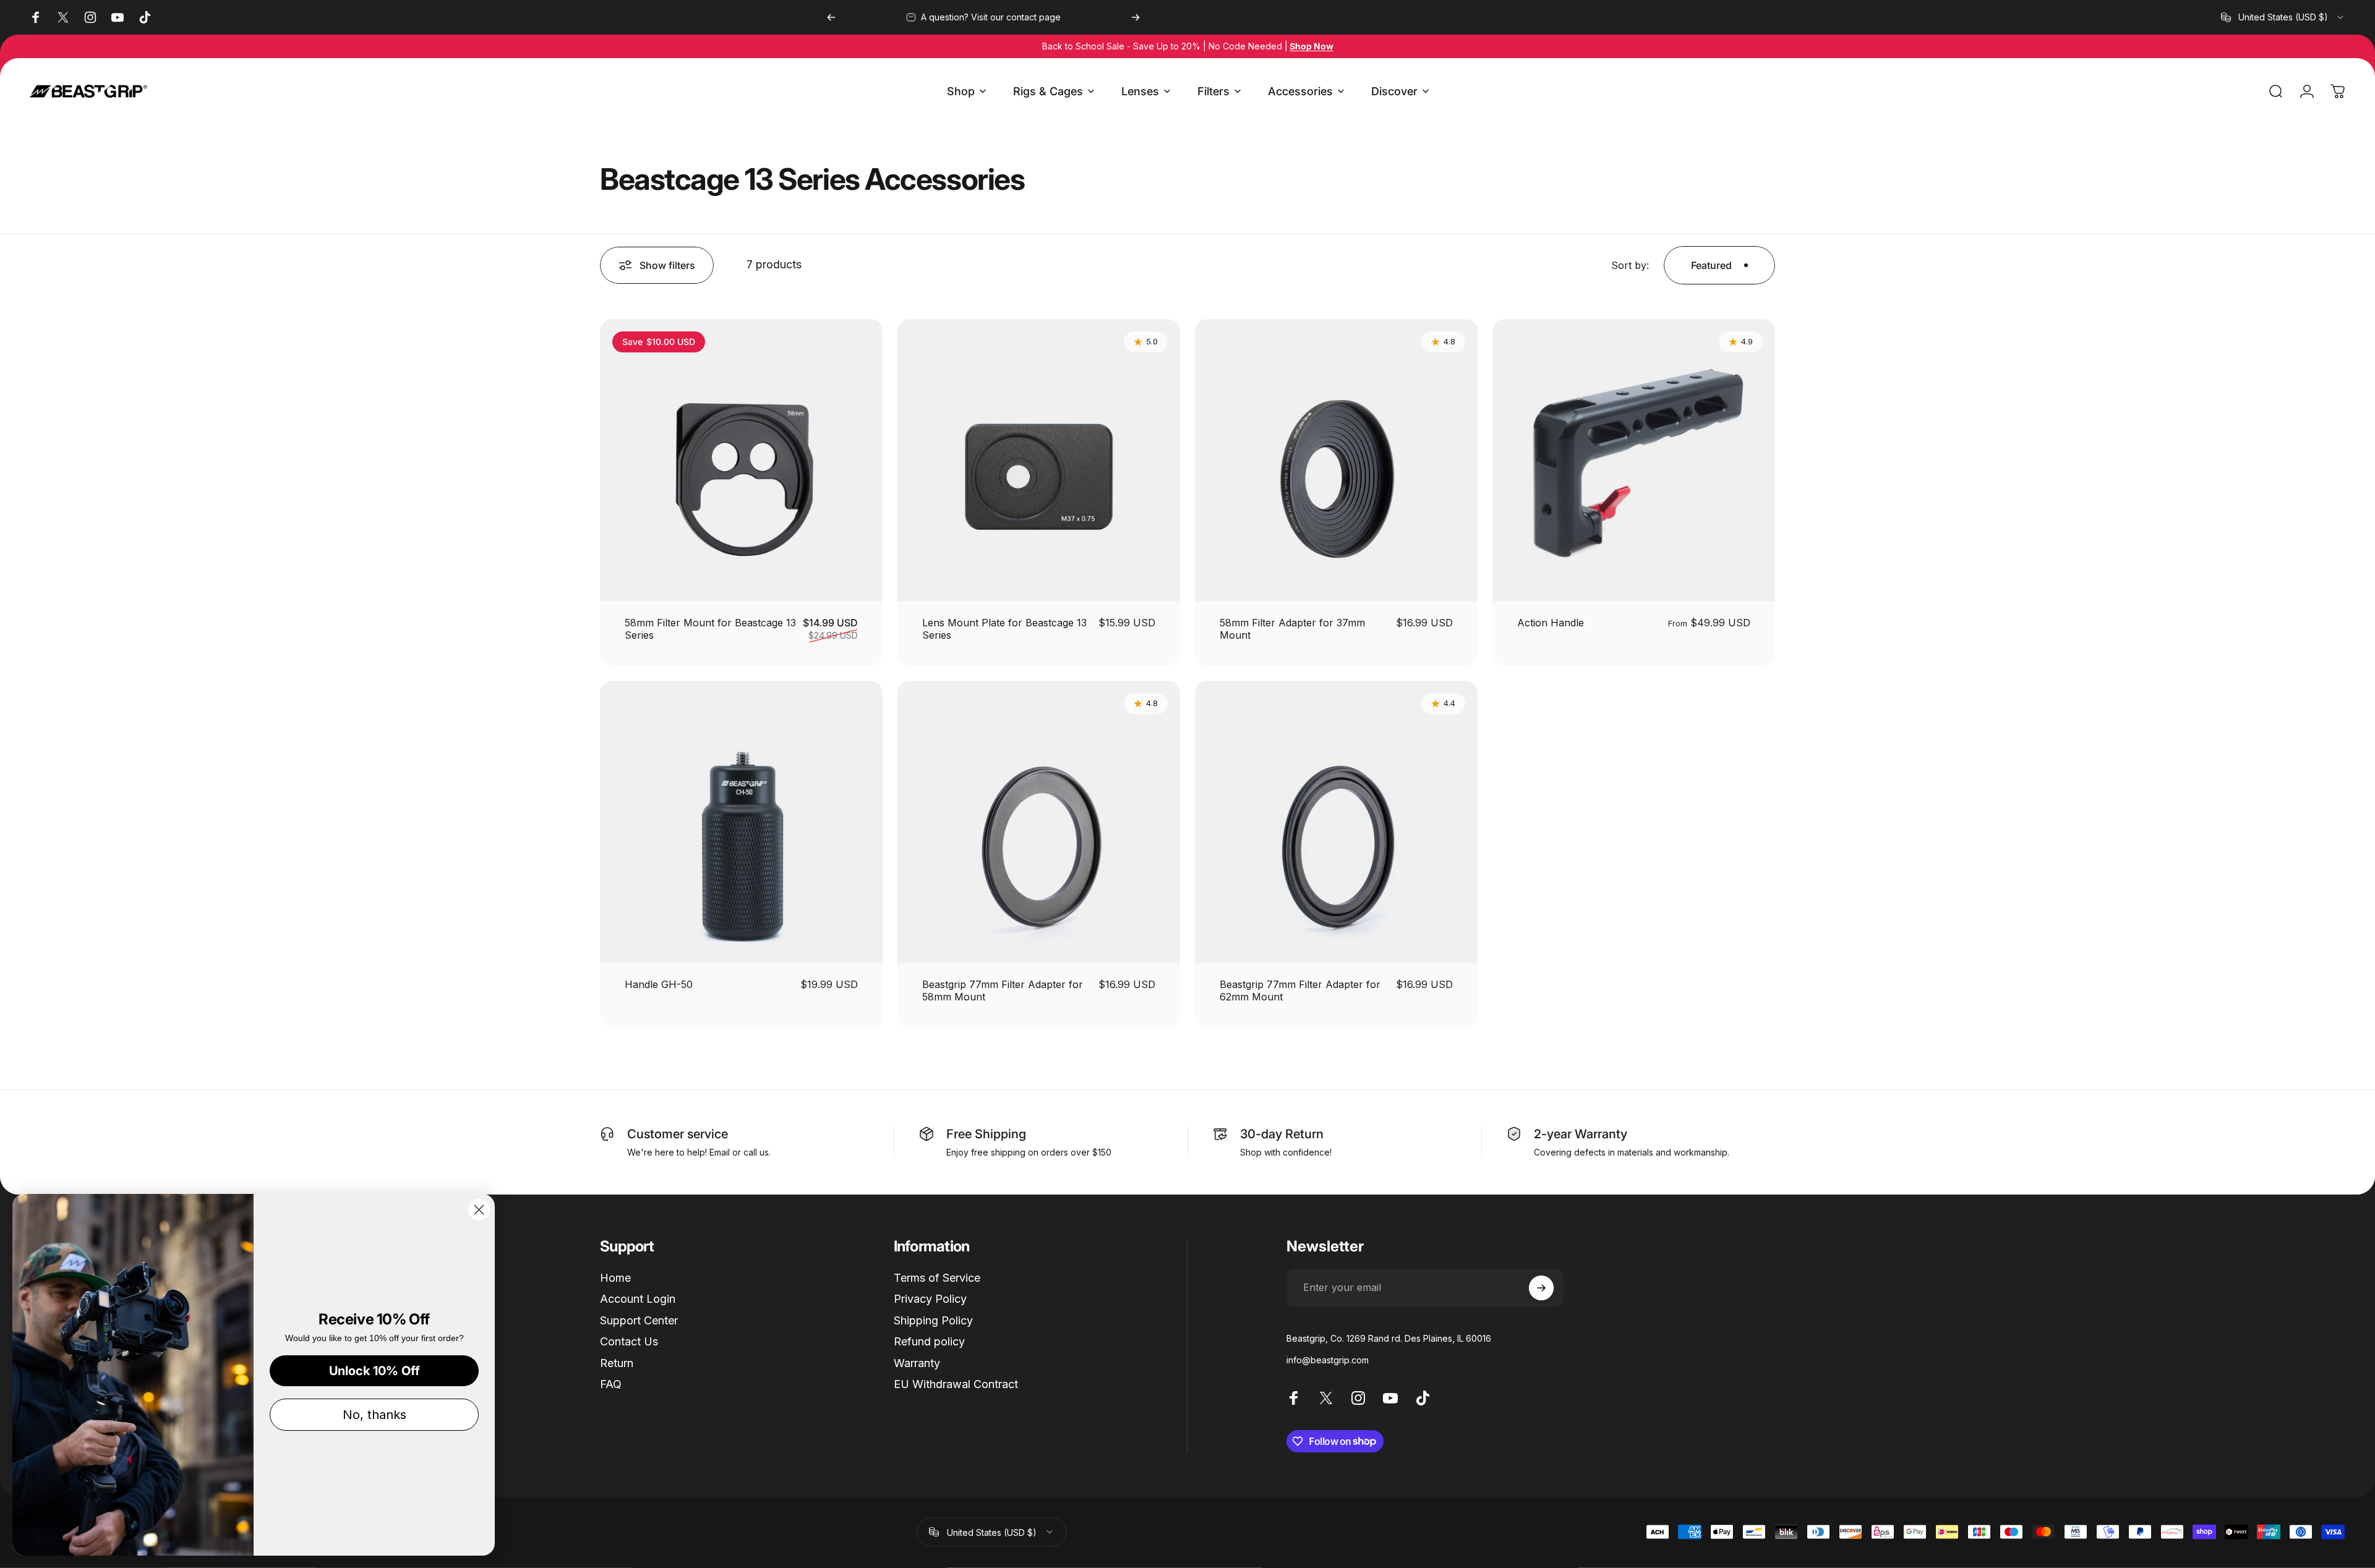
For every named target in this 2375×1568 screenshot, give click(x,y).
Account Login (638, 1299)
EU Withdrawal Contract (956, 1384)
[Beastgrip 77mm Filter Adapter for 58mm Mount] (1039, 822)
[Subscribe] (1541, 1288)
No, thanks (374, 1415)
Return (617, 1363)
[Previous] (831, 17)
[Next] (1136, 17)
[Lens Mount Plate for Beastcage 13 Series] (1039, 460)
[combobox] (2283, 17)
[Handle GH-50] (741, 822)
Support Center (639, 1320)
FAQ (611, 1384)
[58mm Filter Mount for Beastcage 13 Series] (741, 460)
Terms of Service (937, 1278)
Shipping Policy (933, 1320)
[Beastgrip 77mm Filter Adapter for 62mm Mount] (1336, 822)
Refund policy (929, 1341)
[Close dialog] (479, 1210)
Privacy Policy (930, 1299)
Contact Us (629, 1341)
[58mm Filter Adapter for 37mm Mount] (1336, 460)
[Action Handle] (1634, 460)
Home (615, 1278)
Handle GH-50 (659, 984)
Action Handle (1551, 623)
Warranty (917, 1363)
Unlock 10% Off (374, 1371)
